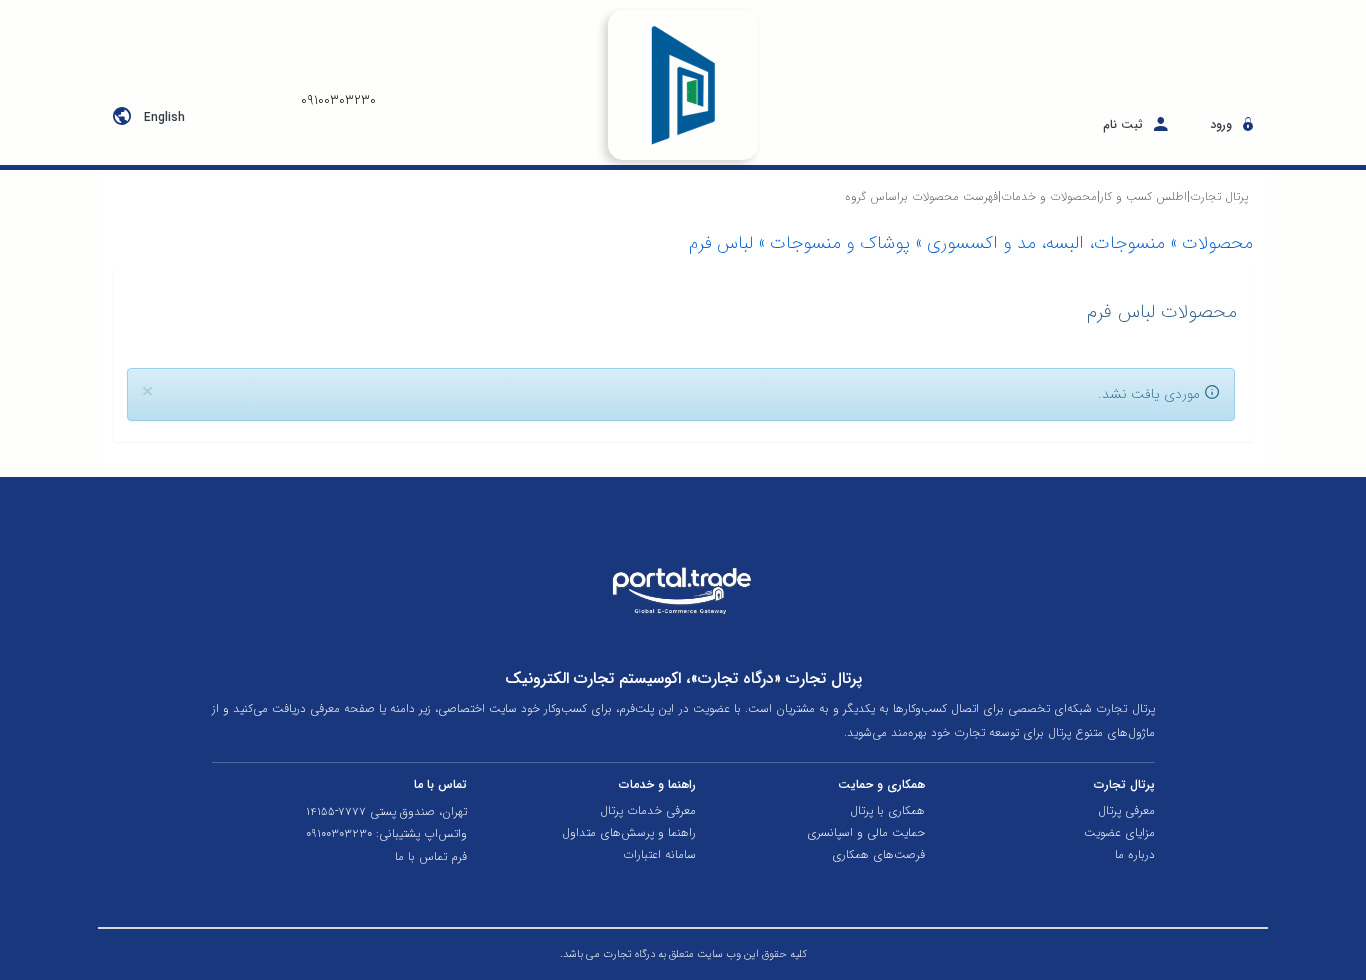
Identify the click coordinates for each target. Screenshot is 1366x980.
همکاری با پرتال (887, 811)
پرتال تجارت (1219, 196)
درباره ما (1134, 855)
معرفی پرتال (1126, 811)
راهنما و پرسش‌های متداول (629, 833)
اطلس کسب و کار (1143, 196)
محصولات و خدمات (1049, 196)
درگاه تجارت (627, 954)
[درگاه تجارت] (683, 85)
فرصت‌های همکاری (878, 855)
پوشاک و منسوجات (840, 243)
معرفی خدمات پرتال (648, 811)
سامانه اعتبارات (659, 855)
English (164, 117)
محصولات (1217, 243)
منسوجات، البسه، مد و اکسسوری (1046, 243)
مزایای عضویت (1119, 833)
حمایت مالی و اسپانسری (866, 833)
